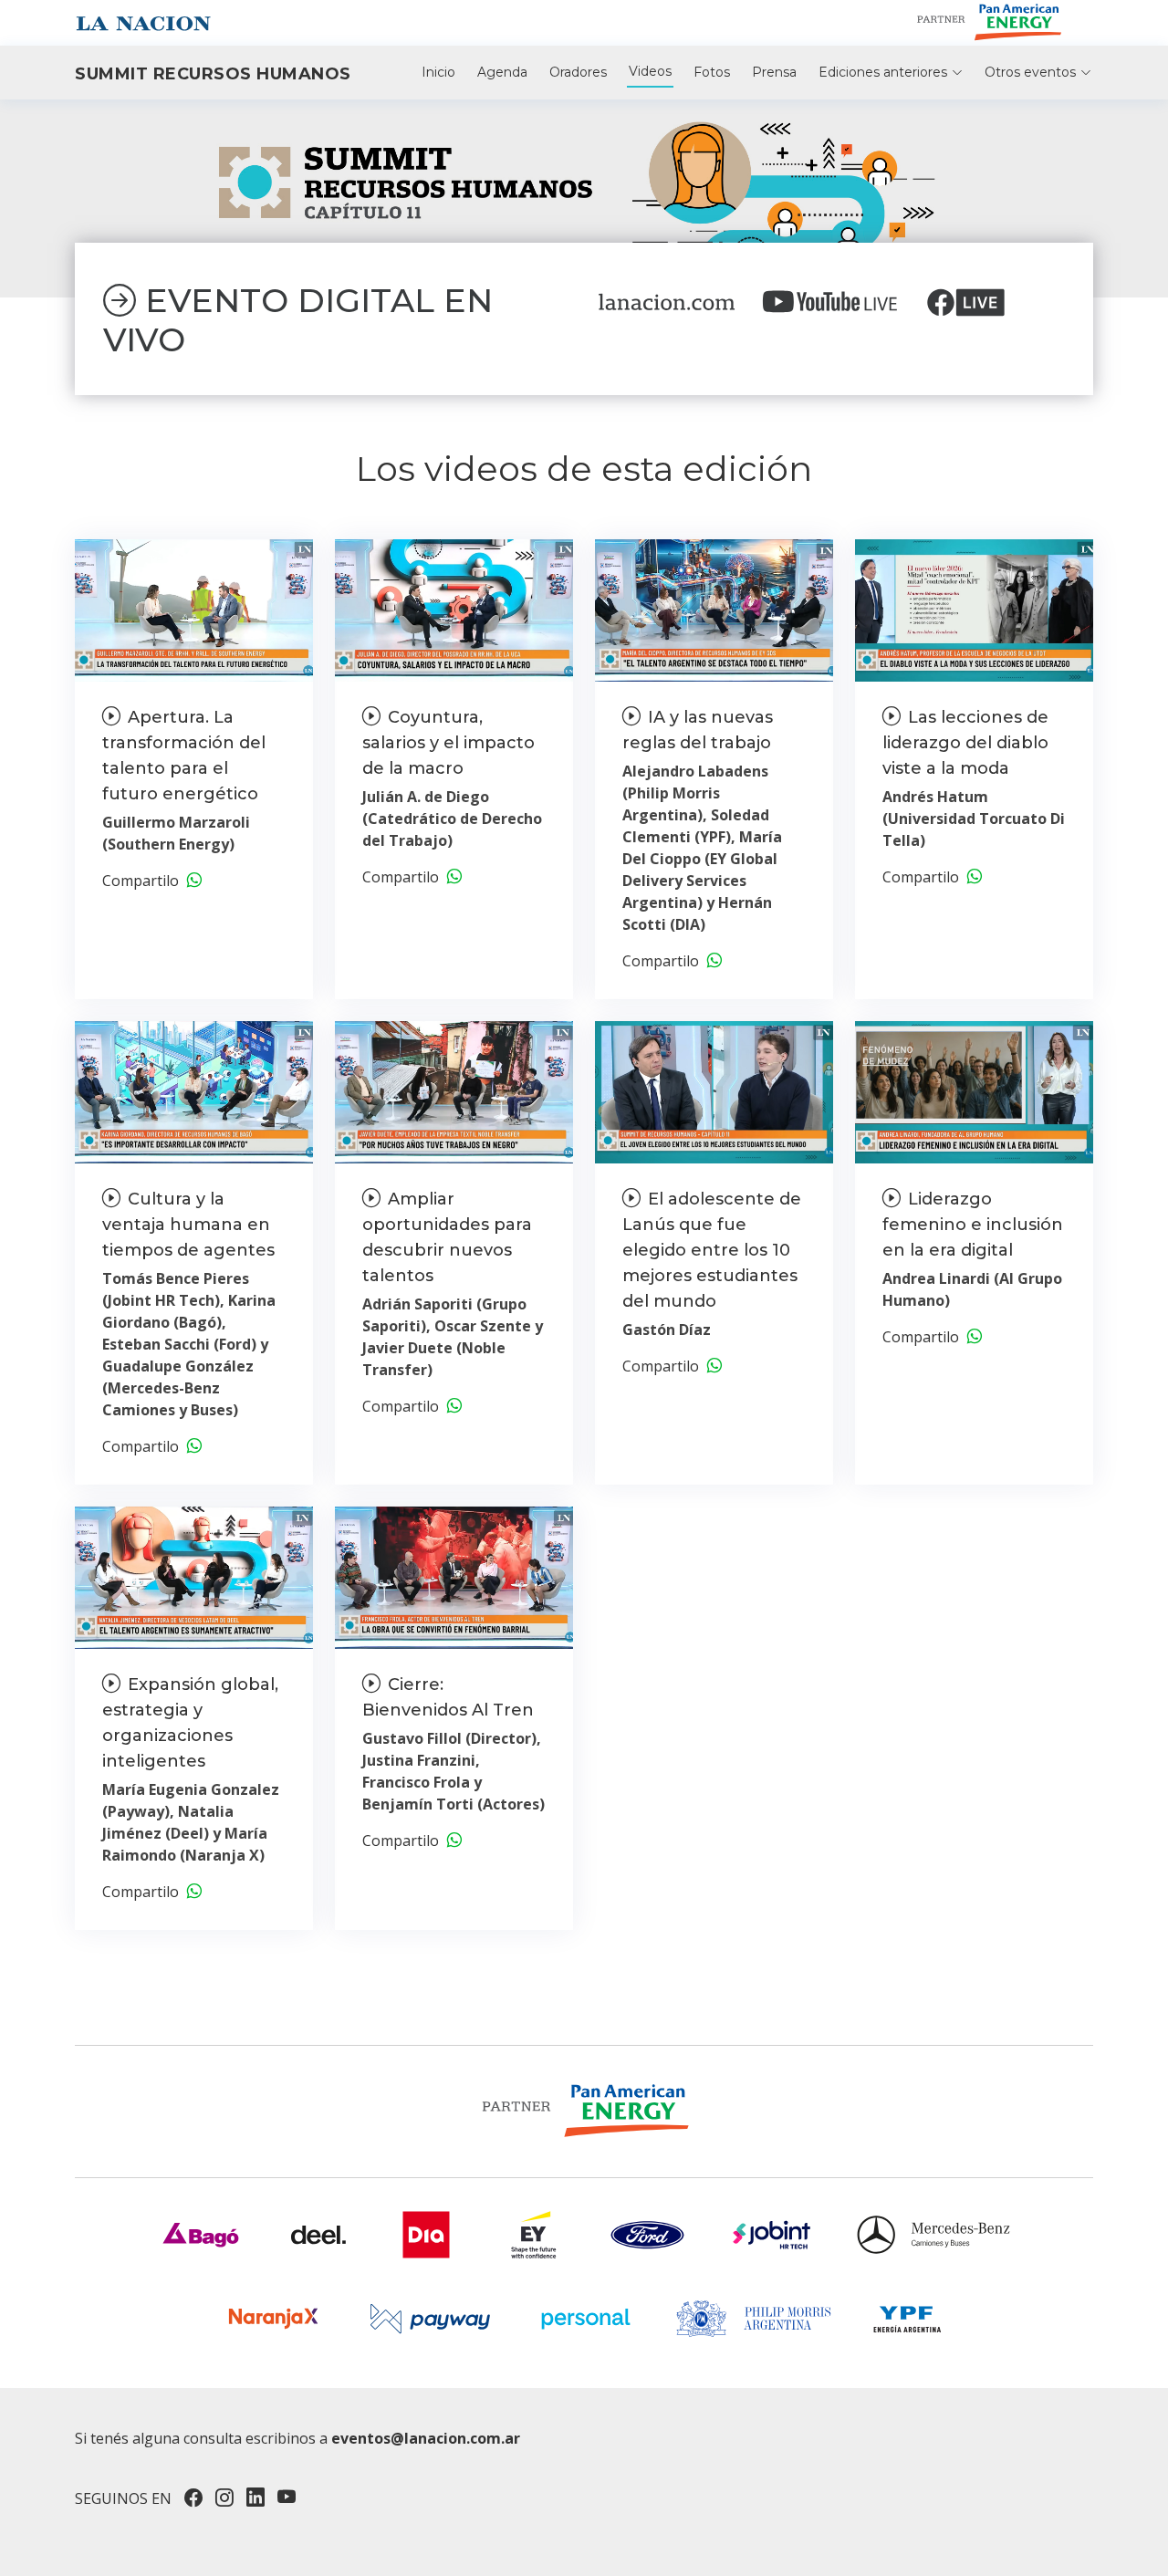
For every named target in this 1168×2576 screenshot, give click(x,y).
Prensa (774, 72)
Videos (650, 71)
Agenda (502, 72)
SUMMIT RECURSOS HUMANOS (213, 74)
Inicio (438, 72)
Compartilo (144, 881)
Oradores (578, 72)
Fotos (712, 72)
